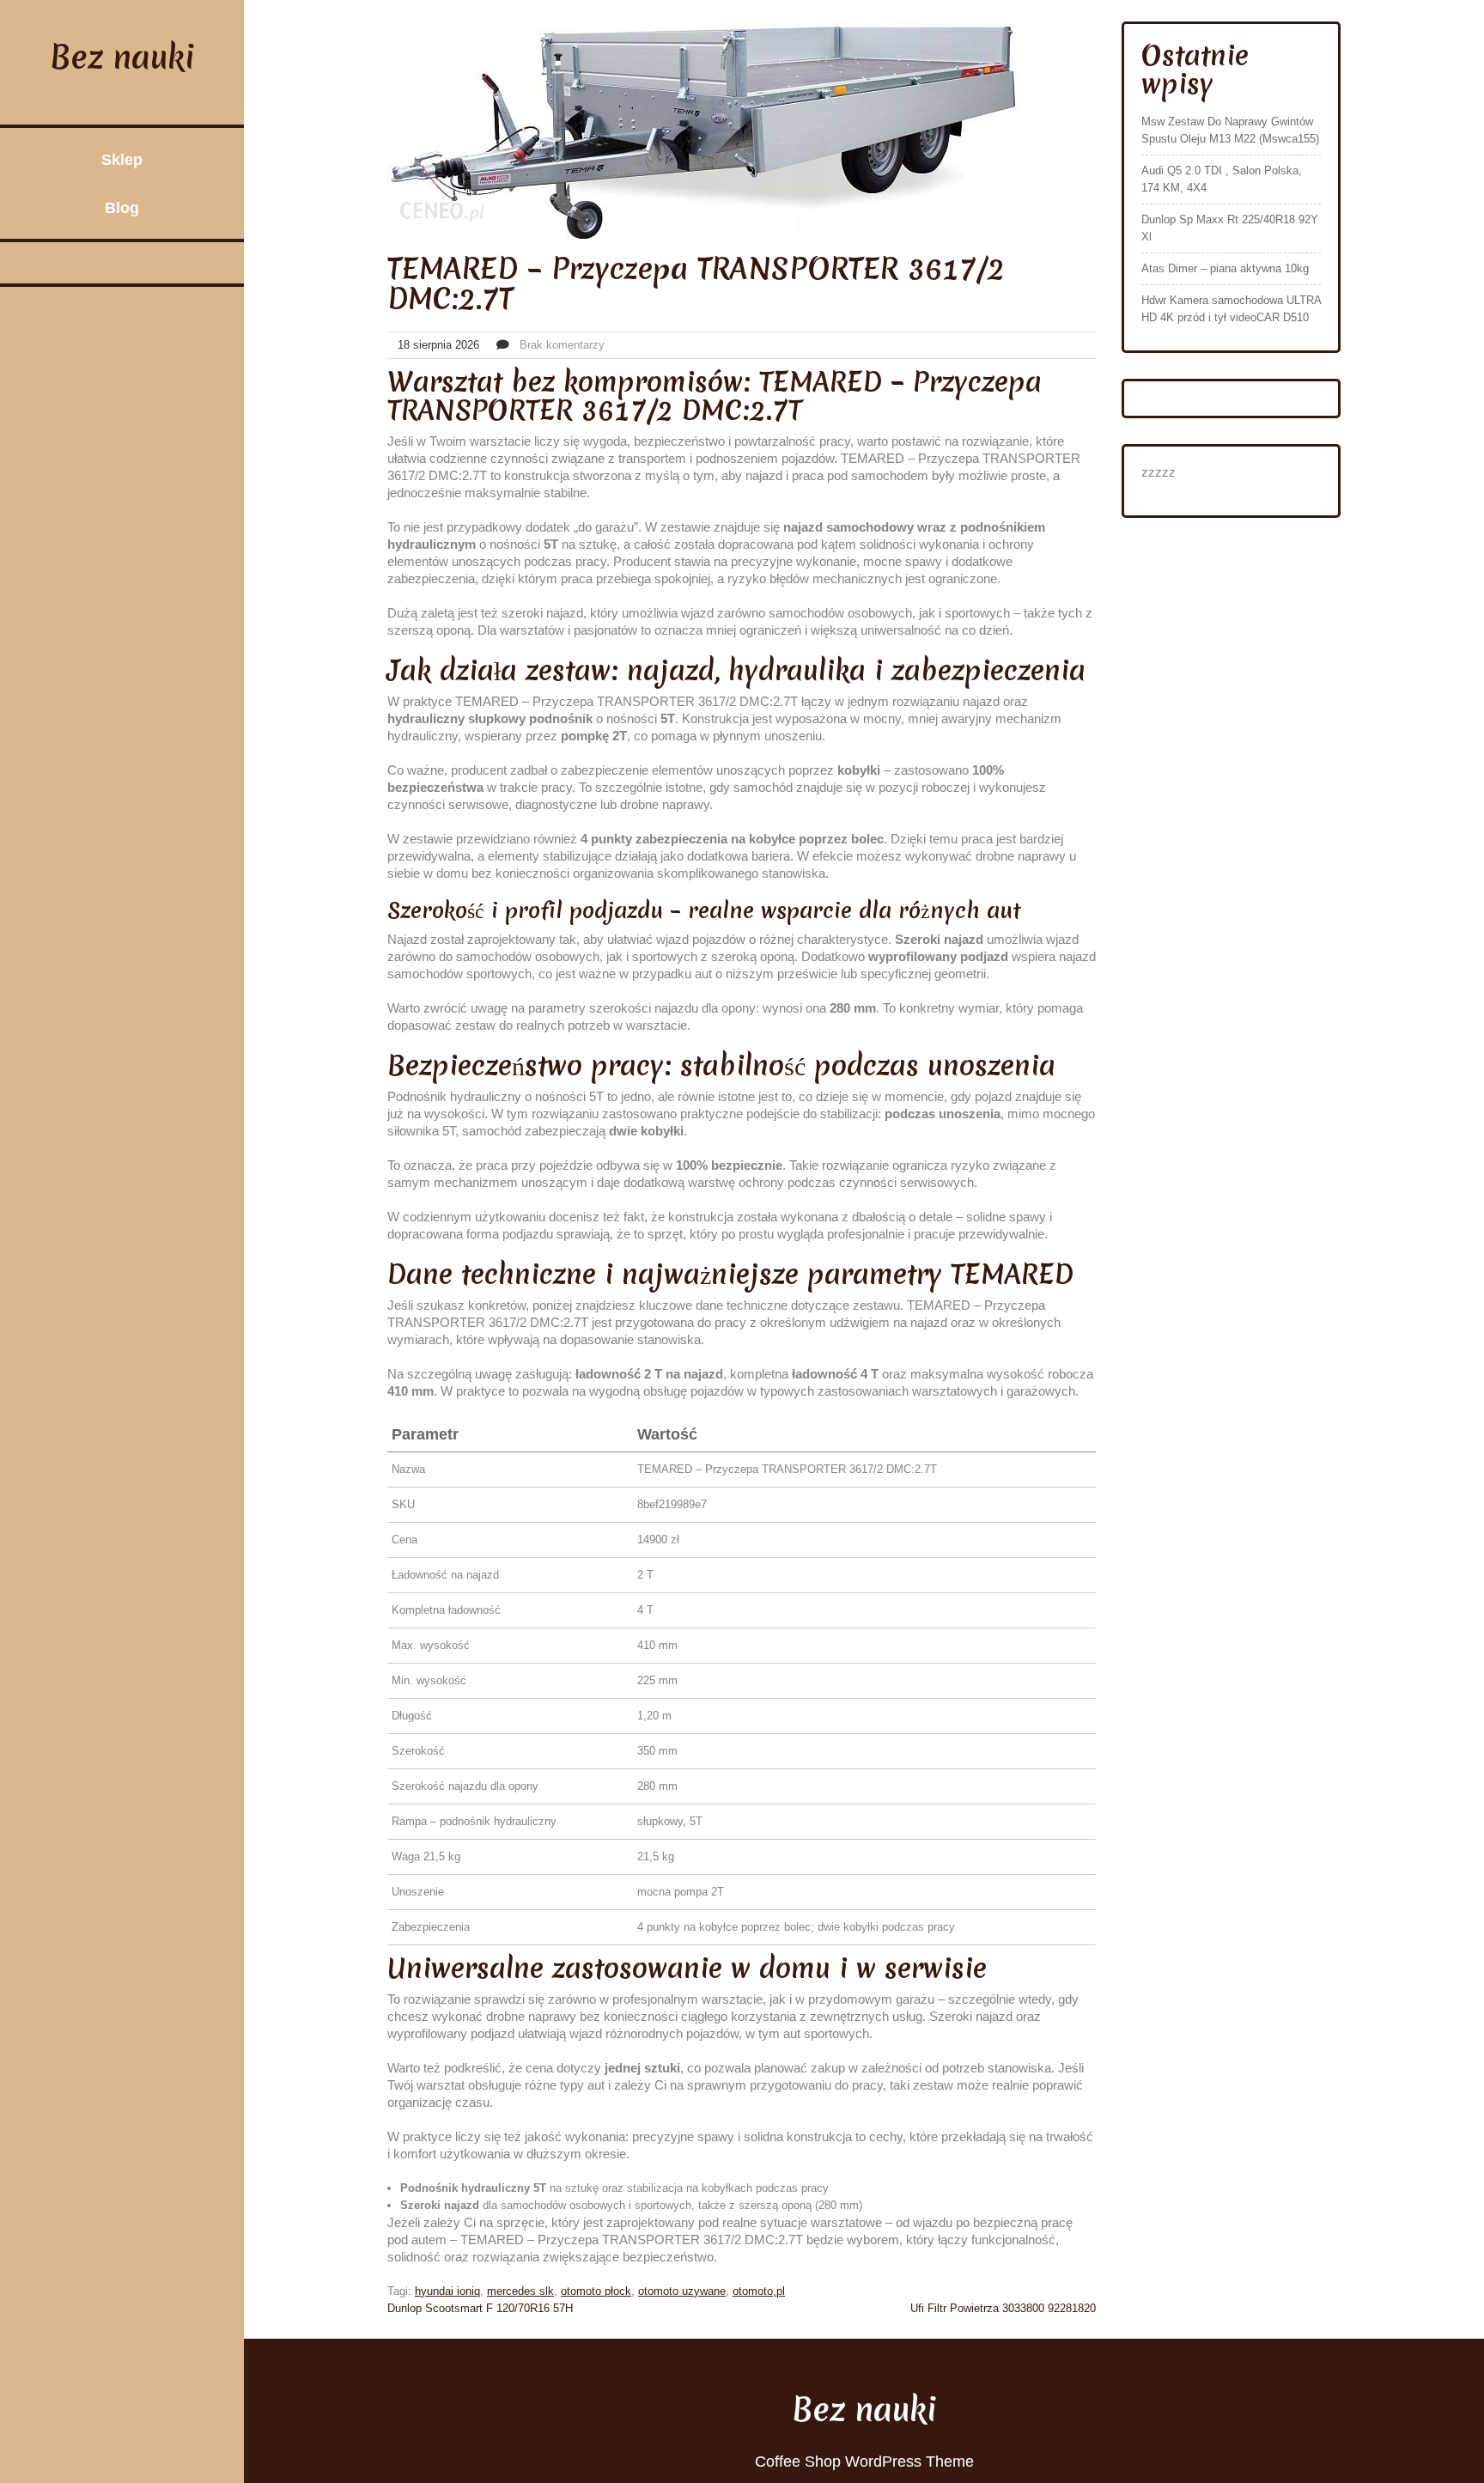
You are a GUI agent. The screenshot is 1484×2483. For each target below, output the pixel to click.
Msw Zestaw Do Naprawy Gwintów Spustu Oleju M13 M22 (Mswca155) (1230, 130)
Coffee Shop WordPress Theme (864, 2462)
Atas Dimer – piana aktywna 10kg (1225, 268)
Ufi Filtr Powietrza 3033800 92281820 (1003, 2308)
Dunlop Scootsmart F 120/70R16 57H (480, 2308)
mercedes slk (520, 2291)
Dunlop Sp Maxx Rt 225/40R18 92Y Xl (1230, 228)
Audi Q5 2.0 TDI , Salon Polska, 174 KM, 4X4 (1222, 179)
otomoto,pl (759, 2291)
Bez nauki (122, 57)
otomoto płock (596, 2291)
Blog (122, 208)
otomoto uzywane (682, 2291)
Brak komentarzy (562, 345)
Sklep (122, 160)
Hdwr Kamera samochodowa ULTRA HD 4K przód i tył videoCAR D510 (1231, 309)
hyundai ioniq (447, 2291)
